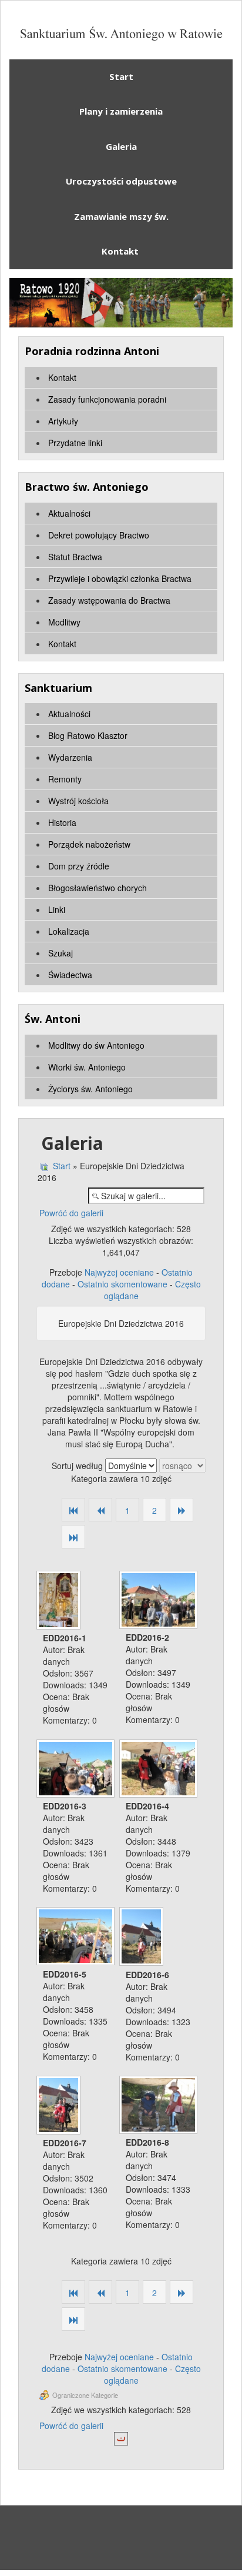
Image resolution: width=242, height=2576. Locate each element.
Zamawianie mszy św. (121, 216)
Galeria (121, 146)
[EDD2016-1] (60, 1601)
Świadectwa (70, 975)
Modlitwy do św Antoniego (96, 1045)
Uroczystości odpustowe (121, 181)
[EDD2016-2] (159, 1601)
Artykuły (63, 421)
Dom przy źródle (79, 866)
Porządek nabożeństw (89, 844)
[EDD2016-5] (77, 1937)
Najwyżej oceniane (119, 1272)
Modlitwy (64, 622)
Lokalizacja (69, 931)
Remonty (65, 779)
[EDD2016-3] (77, 1770)
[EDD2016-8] (159, 2106)
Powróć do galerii (71, 1213)
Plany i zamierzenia (121, 111)
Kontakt (121, 251)
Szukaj (60, 953)
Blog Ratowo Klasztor (88, 735)
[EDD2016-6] (142, 1938)
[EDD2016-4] (159, 1770)
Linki (57, 909)
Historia (62, 822)
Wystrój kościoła (78, 801)
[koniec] (73, 1538)
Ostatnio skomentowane (122, 1284)
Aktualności (69, 513)
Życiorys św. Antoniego (90, 1089)
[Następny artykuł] (181, 1511)
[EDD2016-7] (60, 2106)
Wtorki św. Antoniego (87, 1067)
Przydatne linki (75, 443)
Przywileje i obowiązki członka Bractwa (120, 578)
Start (121, 76)
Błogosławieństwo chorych (98, 888)
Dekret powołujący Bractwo (99, 535)
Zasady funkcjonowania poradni (107, 399)
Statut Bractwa (75, 557)
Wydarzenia (70, 757)
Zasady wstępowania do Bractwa (109, 600)
